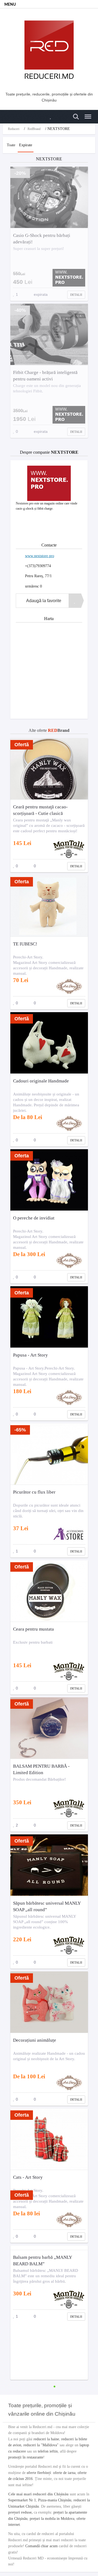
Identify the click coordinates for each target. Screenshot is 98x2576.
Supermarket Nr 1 (22, 2500)
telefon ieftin (48, 2451)
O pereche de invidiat (34, 1218)
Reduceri (14, 129)
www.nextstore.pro (40, 556)
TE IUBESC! (25, 944)
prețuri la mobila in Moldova (52, 2519)
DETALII (76, 295)
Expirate (26, 145)
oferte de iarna (64, 2473)
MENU (10, 5)
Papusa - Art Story (30, 1355)
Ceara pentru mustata (33, 1629)
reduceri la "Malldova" (41, 2445)
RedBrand (34, 129)
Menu (86, 114)
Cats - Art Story (28, 2177)
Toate (11, 145)
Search (75, 114)
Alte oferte (49, 730)
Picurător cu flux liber (34, 1492)
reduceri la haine (46, 2439)
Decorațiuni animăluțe (35, 2040)
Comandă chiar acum (42, 2546)
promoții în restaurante (26, 2457)
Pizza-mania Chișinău (55, 2500)
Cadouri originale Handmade (41, 1081)
